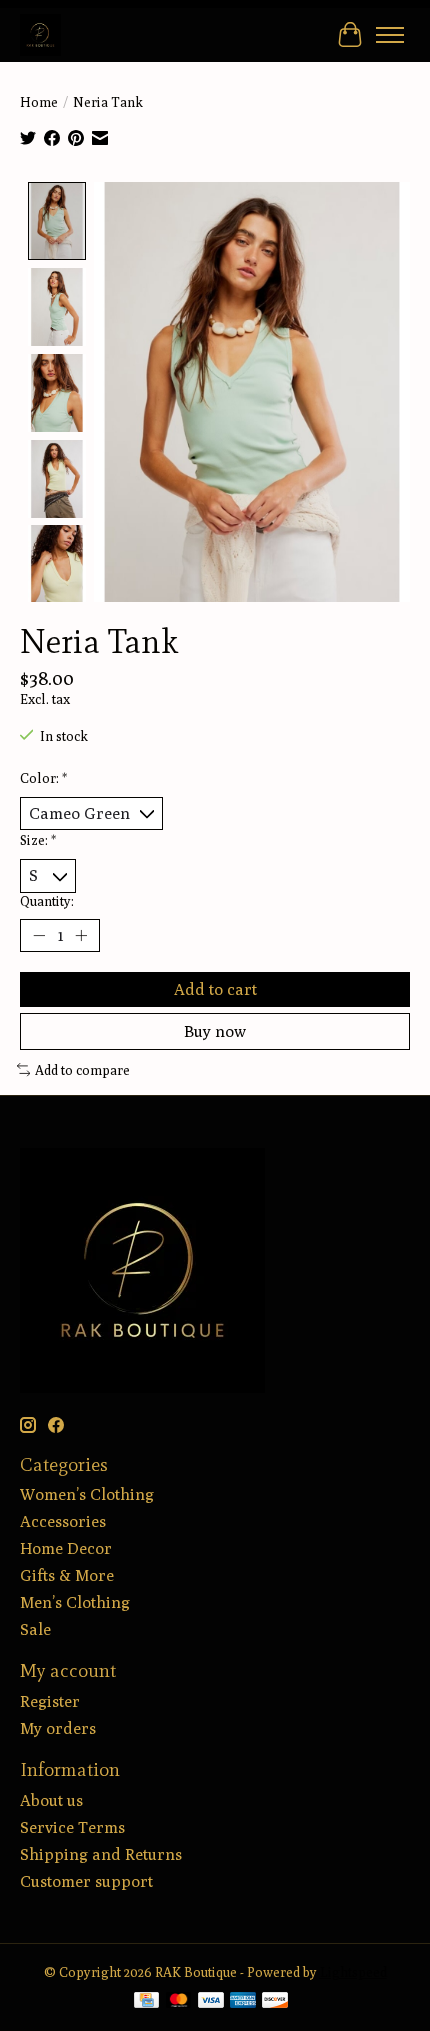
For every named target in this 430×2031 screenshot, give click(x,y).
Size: (38, 840)
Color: (43, 778)
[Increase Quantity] (81, 935)
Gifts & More (67, 1575)
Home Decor (66, 1548)
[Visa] (211, 2001)
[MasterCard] (179, 2001)
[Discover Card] (275, 2001)
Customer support (86, 1881)
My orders (58, 1728)
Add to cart (215, 989)
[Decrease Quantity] (39, 935)
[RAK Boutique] (40, 34)
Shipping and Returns (101, 1854)
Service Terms (72, 1827)
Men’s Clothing (75, 1602)
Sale (35, 1629)
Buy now (215, 1031)
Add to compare (82, 1070)
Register (50, 1701)
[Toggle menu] (390, 35)
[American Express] (243, 2001)
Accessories (63, 1521)
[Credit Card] (146, 2001)
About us (51, 1800)
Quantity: (47, 901)
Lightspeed (353, 1972)
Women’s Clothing (87, 1494)
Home (39, 102)
